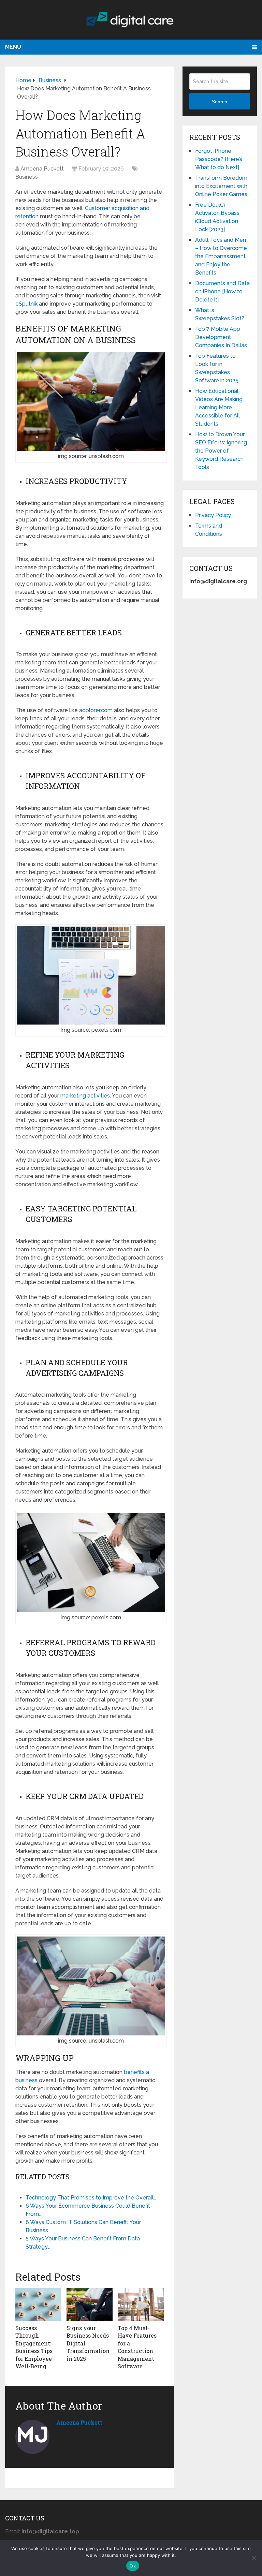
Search (220, 102)
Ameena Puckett (42, 169)
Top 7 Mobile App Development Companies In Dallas (221, 337)
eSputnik (26, 304)
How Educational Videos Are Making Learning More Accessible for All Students (219, 407)
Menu (13, 47)
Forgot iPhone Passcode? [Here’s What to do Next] (219, 159)
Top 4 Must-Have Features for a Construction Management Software (137, 2347)
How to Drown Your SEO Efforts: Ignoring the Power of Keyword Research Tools (221, 451)
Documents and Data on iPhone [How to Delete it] (222, 291)
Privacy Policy (213, 515)
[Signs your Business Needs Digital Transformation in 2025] (90, 2305)
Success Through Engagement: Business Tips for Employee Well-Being (34, 2347)
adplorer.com (96, 710)
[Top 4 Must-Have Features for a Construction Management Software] (141, 2305)
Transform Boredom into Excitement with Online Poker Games (221, 186)
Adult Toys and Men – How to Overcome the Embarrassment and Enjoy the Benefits (221, 256)
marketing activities (85, 1096)
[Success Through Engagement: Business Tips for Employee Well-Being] (38, 2305)
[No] (253, 2558)
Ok (133, 2566)
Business (27, 177)
